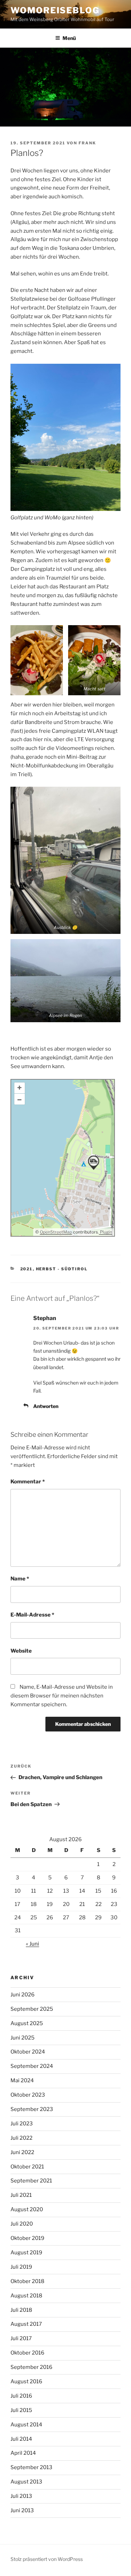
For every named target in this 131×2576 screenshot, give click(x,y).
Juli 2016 (21, 2396)
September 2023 (32, 2109)
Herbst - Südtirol (62, 1269)
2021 (27, 1269)
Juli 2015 (21, 2410)
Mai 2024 (22, 2080)
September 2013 (31, 2467)
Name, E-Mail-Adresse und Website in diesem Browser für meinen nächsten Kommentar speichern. (62, 1696)
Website (21, 1651)
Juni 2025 (23, 2038)
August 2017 (26, 2324)
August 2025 (27, 2023)
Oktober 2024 (28, 2052)
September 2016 (31, 2367)
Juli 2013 (21, 2496)
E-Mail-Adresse (32, 1615)
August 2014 (26, 2425)
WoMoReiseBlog (55, 10)
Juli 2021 (21, 2195)
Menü (69, 38)
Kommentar (28, 1482)
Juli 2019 (21, 2267)
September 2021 (31, 2181)
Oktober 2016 (27, 2353)
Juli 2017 (21, 2338)
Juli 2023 (22, 2124)
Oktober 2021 (27, 2167)
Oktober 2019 (27, 2238)
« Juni (32, 1944)
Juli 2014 (21, 2439)
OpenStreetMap (56, 1232)
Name (20, 1579)
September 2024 (32, 2066)
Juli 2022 (21, 2138)
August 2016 (26, 2382)
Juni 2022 (22, 2152)
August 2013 (26, 2482)
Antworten (46, 1406)
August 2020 (27, 2209)
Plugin (105, 1232)
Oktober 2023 (28, 2095)
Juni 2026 (23, 1995)
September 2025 (32, 2009)
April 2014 (23, 2453)
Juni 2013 (22, 2510)
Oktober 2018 (27, 2281)
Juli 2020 (22, 2224)
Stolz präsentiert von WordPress (47, 2559)
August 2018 (26, 2296)
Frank (87, 143)
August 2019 (26, 2253)
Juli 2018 (21, 2310)
